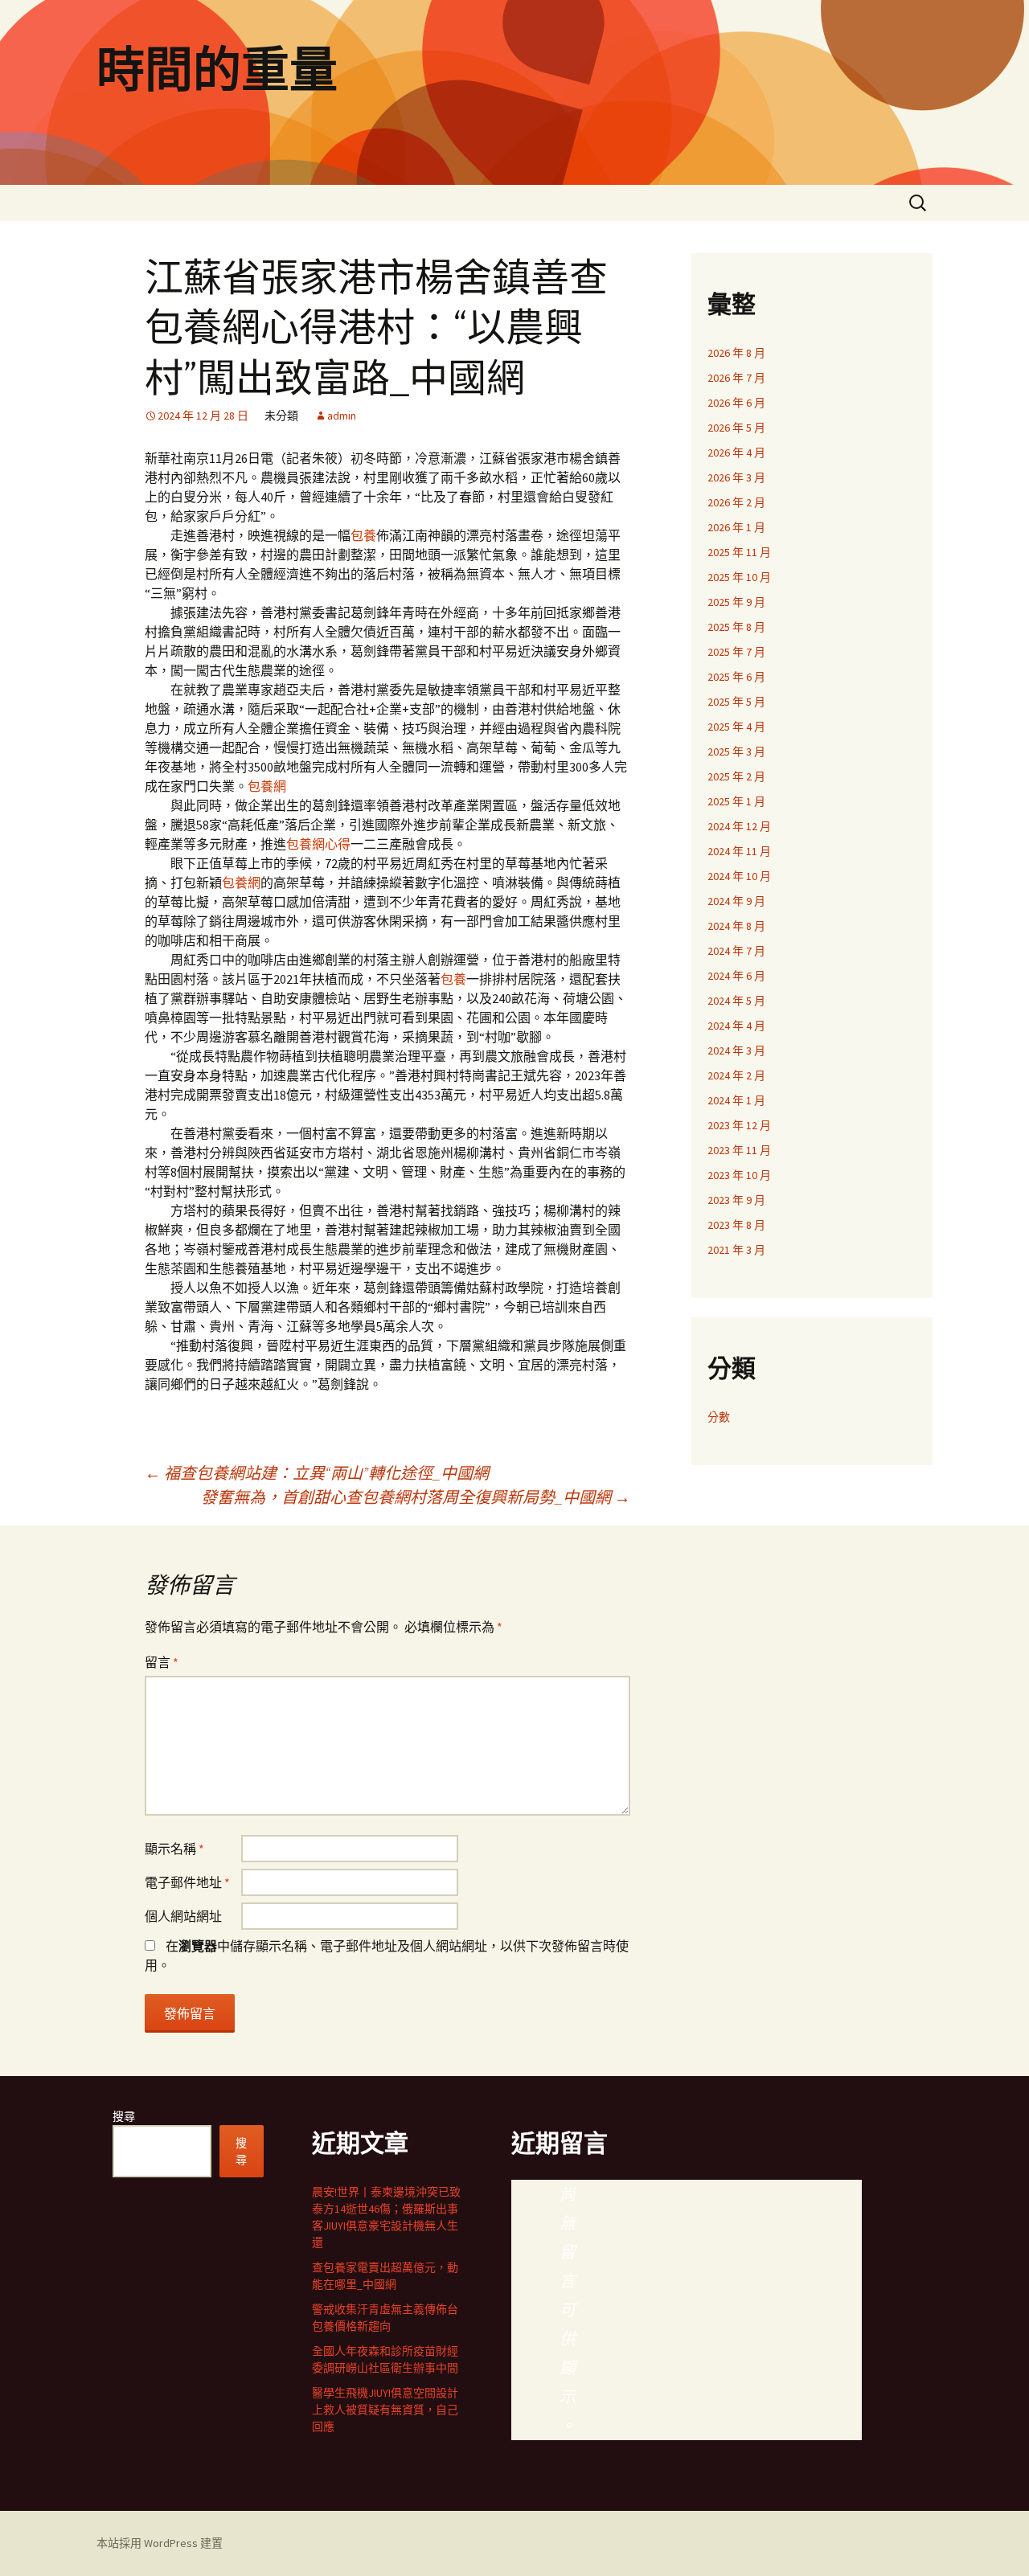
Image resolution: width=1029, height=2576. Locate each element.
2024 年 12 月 (739, 826)
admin (342, 416)
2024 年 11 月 (739, 851)
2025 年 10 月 (739, 577)
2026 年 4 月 (736, 453)
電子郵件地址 (187, 1882)
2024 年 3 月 (736, 1050)
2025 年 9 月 (736, 602)
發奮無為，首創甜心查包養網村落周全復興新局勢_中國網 (416, 1497)
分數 (719, 1417)
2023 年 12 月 (739, 1125)
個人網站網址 (183, 1916)
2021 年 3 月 (736, 1250)
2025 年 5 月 (736, 702)
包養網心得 (318, 844)
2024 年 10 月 (739, 876)
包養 (363, 535)
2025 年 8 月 (736, 627)
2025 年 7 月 (736, 652)
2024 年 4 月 (736, 1026)
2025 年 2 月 (736, 776)
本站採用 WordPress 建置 (160, 2543)
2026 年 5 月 (736, 428)
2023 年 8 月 (736, 1225)
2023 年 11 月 (739, 1150)
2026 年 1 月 (736, 527)
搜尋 (124, 2116)
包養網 (267, 786)
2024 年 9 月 (736, 901)
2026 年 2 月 (736, 502)
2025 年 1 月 (736, 801)
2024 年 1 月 (736, 1100)
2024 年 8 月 (736, 926)
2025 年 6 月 (736, 677)
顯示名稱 (174, 1849)
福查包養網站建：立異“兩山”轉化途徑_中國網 (317, 1473)
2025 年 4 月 (736, 727)
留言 (162, 1662)
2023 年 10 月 (739, 1175)
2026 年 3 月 (736, 477)
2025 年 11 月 (739, 552)
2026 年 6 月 (736, 403)
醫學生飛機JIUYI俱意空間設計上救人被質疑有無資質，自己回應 (385, 2410)
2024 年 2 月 (736, 1075)
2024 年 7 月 (736, 951)
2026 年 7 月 (736, 378)
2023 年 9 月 (736, 1200)
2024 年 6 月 (736, 976)
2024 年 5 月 (736, 1001)
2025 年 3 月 (736, 752)
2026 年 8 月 (736, 353)
